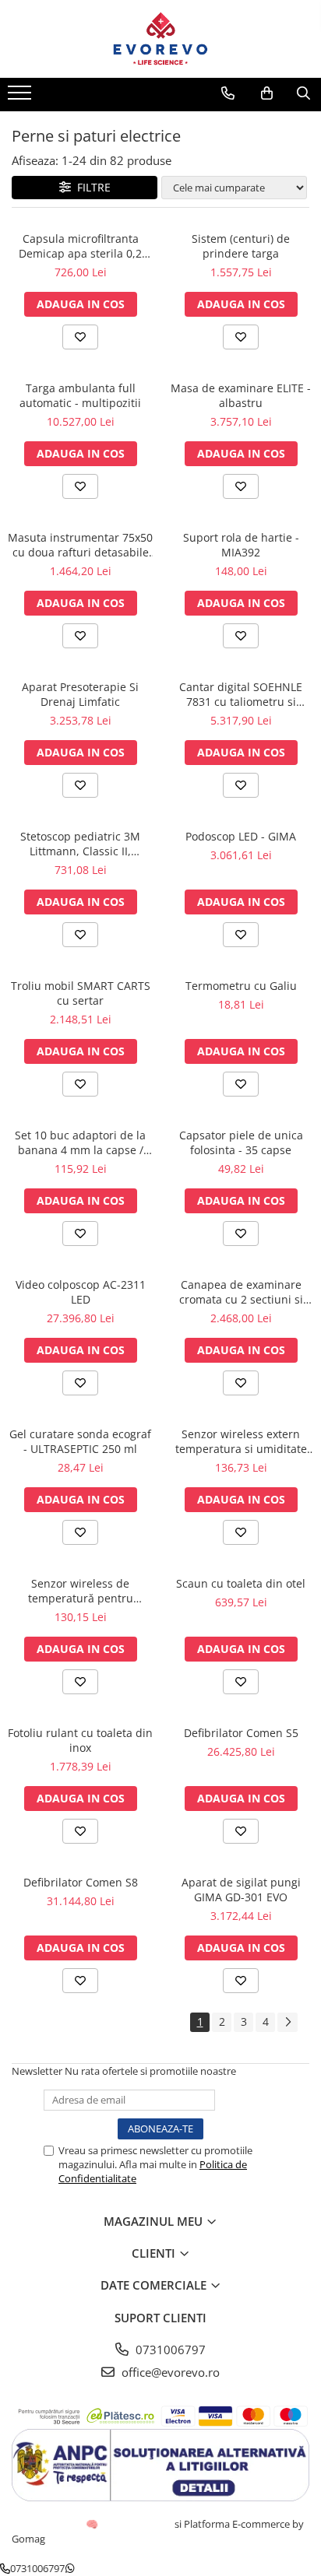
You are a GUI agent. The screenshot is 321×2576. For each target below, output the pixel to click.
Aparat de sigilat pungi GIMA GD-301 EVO (241, 1890)
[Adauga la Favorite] (80, 337)
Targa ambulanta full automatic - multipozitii (80, 395)
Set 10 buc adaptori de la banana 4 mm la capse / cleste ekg (80, 1142)
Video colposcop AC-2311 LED (81, 1292)
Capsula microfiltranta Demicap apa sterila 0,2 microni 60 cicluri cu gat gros (81, 246)
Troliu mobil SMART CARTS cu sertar (81, 993)
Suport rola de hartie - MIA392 (241, 545)
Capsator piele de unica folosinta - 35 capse (241, 1142)
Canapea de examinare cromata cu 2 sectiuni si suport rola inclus (241, 1292)
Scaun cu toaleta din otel (241, 1583)
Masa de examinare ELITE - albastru (241, 395)
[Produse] (21, 97)
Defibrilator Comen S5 (241, 1733)
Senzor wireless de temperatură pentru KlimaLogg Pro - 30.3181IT (80, 1591)
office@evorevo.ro (169, 2372)
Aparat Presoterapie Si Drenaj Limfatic (80, 694)
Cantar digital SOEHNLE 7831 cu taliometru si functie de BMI (241, 694)
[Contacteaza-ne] (228, 93)
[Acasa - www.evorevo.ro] (160, 39)
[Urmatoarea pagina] (287, 2022)
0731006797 (169, 2350)
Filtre (91, 187)
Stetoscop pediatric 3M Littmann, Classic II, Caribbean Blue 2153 (80, 844)
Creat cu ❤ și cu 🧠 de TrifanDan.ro (93, 2524)
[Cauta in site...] (303, 93)
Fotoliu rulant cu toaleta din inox (80, 1740)
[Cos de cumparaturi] (267, 93)
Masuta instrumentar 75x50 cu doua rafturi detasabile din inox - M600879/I (80, 545)
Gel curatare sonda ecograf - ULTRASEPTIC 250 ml (80, 1441)
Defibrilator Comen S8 (81, 1882)
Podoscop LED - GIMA (241, 836)
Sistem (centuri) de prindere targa (241, 246)
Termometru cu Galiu (241, 986)
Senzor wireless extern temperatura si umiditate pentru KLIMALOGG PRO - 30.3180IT (241, 1441)
